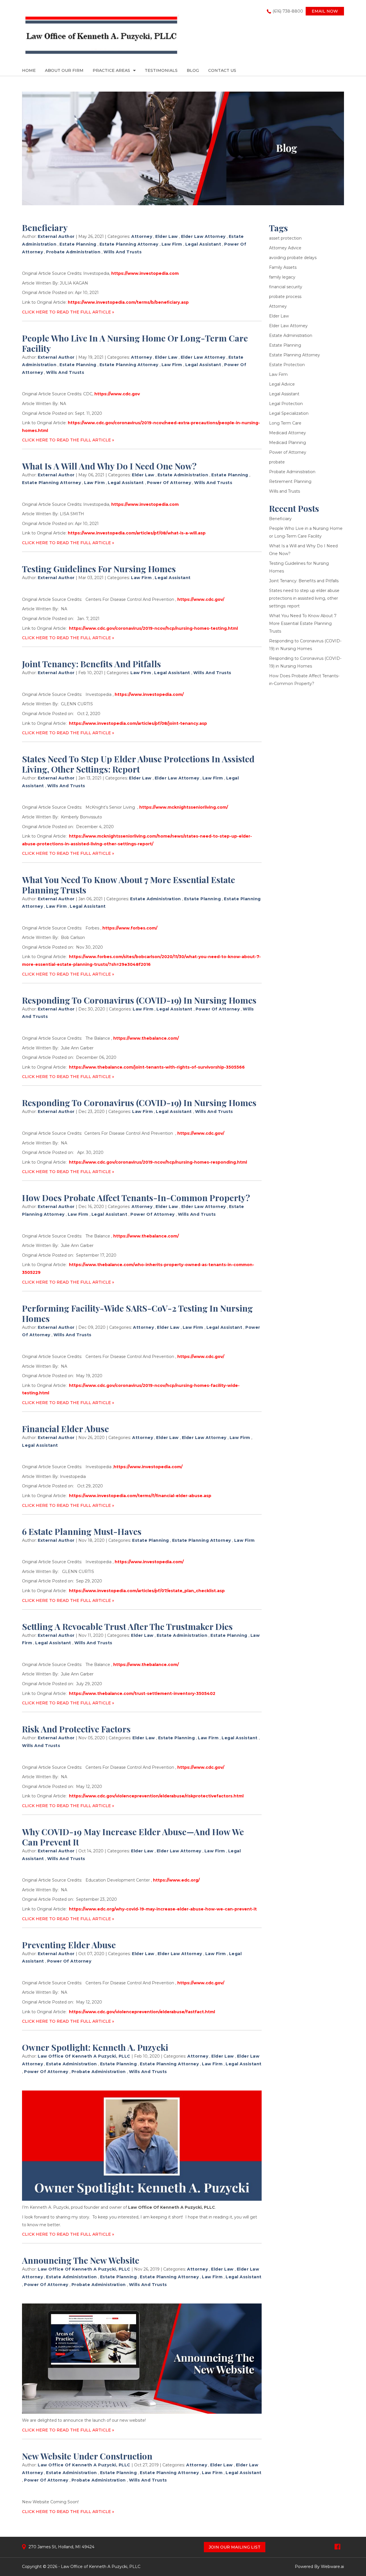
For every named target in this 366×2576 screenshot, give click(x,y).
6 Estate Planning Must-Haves (82, 1531)
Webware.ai (332, 2567)
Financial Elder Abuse (65, 1429)
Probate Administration (73, 252)
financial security (286, 287)
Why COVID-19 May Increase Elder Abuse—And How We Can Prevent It (133, 1837)
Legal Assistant (203, 244)
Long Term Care (285, 423)
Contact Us (222, 70)
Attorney (142, 236)
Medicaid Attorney (288, 433)
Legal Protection (286, 404)
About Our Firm (64, 70)
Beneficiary (45, 228)
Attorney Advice (285, 248)
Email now (325, 11)
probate (277, 462)
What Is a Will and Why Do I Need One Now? (109, 466)
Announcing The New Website (81, 2260)
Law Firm (172, 244)
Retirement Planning (290, 481)
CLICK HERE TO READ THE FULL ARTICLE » (68, 312)
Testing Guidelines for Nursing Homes (99, 569)
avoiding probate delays (293, 258)
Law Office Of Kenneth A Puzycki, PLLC (172, 2207)
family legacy (282, 277)
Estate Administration (183, 475)
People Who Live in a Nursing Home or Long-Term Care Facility (135, 343)
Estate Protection (287, 365)
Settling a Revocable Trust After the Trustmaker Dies (127, 1626)
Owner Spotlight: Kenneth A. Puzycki (95, 2047)
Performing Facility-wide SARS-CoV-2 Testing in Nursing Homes (137, 1313)
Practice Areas (111, 70)
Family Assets (283, 267)
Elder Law (167, 236)
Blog (193, 70)
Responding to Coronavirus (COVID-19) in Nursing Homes (139, 1000)
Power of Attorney (169, 483)
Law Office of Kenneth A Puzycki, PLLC (101, 2567)
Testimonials (161, 70)
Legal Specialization (289, 413)
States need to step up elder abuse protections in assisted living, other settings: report (138, 764)
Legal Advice (282, 384)
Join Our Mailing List (235, 2547)
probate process (285, 297)
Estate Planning (78, 244)
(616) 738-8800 (288, 11)
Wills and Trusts (123, 252)
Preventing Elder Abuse (69, 1945)
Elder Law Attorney (203, 236)
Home (29, 70)
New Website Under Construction (87, 2456)
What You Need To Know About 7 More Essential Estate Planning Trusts (129, 885)
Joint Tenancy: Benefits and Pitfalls (91, 664)
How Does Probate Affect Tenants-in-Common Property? (136, 1198)
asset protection (285, 238)
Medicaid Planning (288, 443)
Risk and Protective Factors (76, 1729)
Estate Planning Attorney (129, 244)
